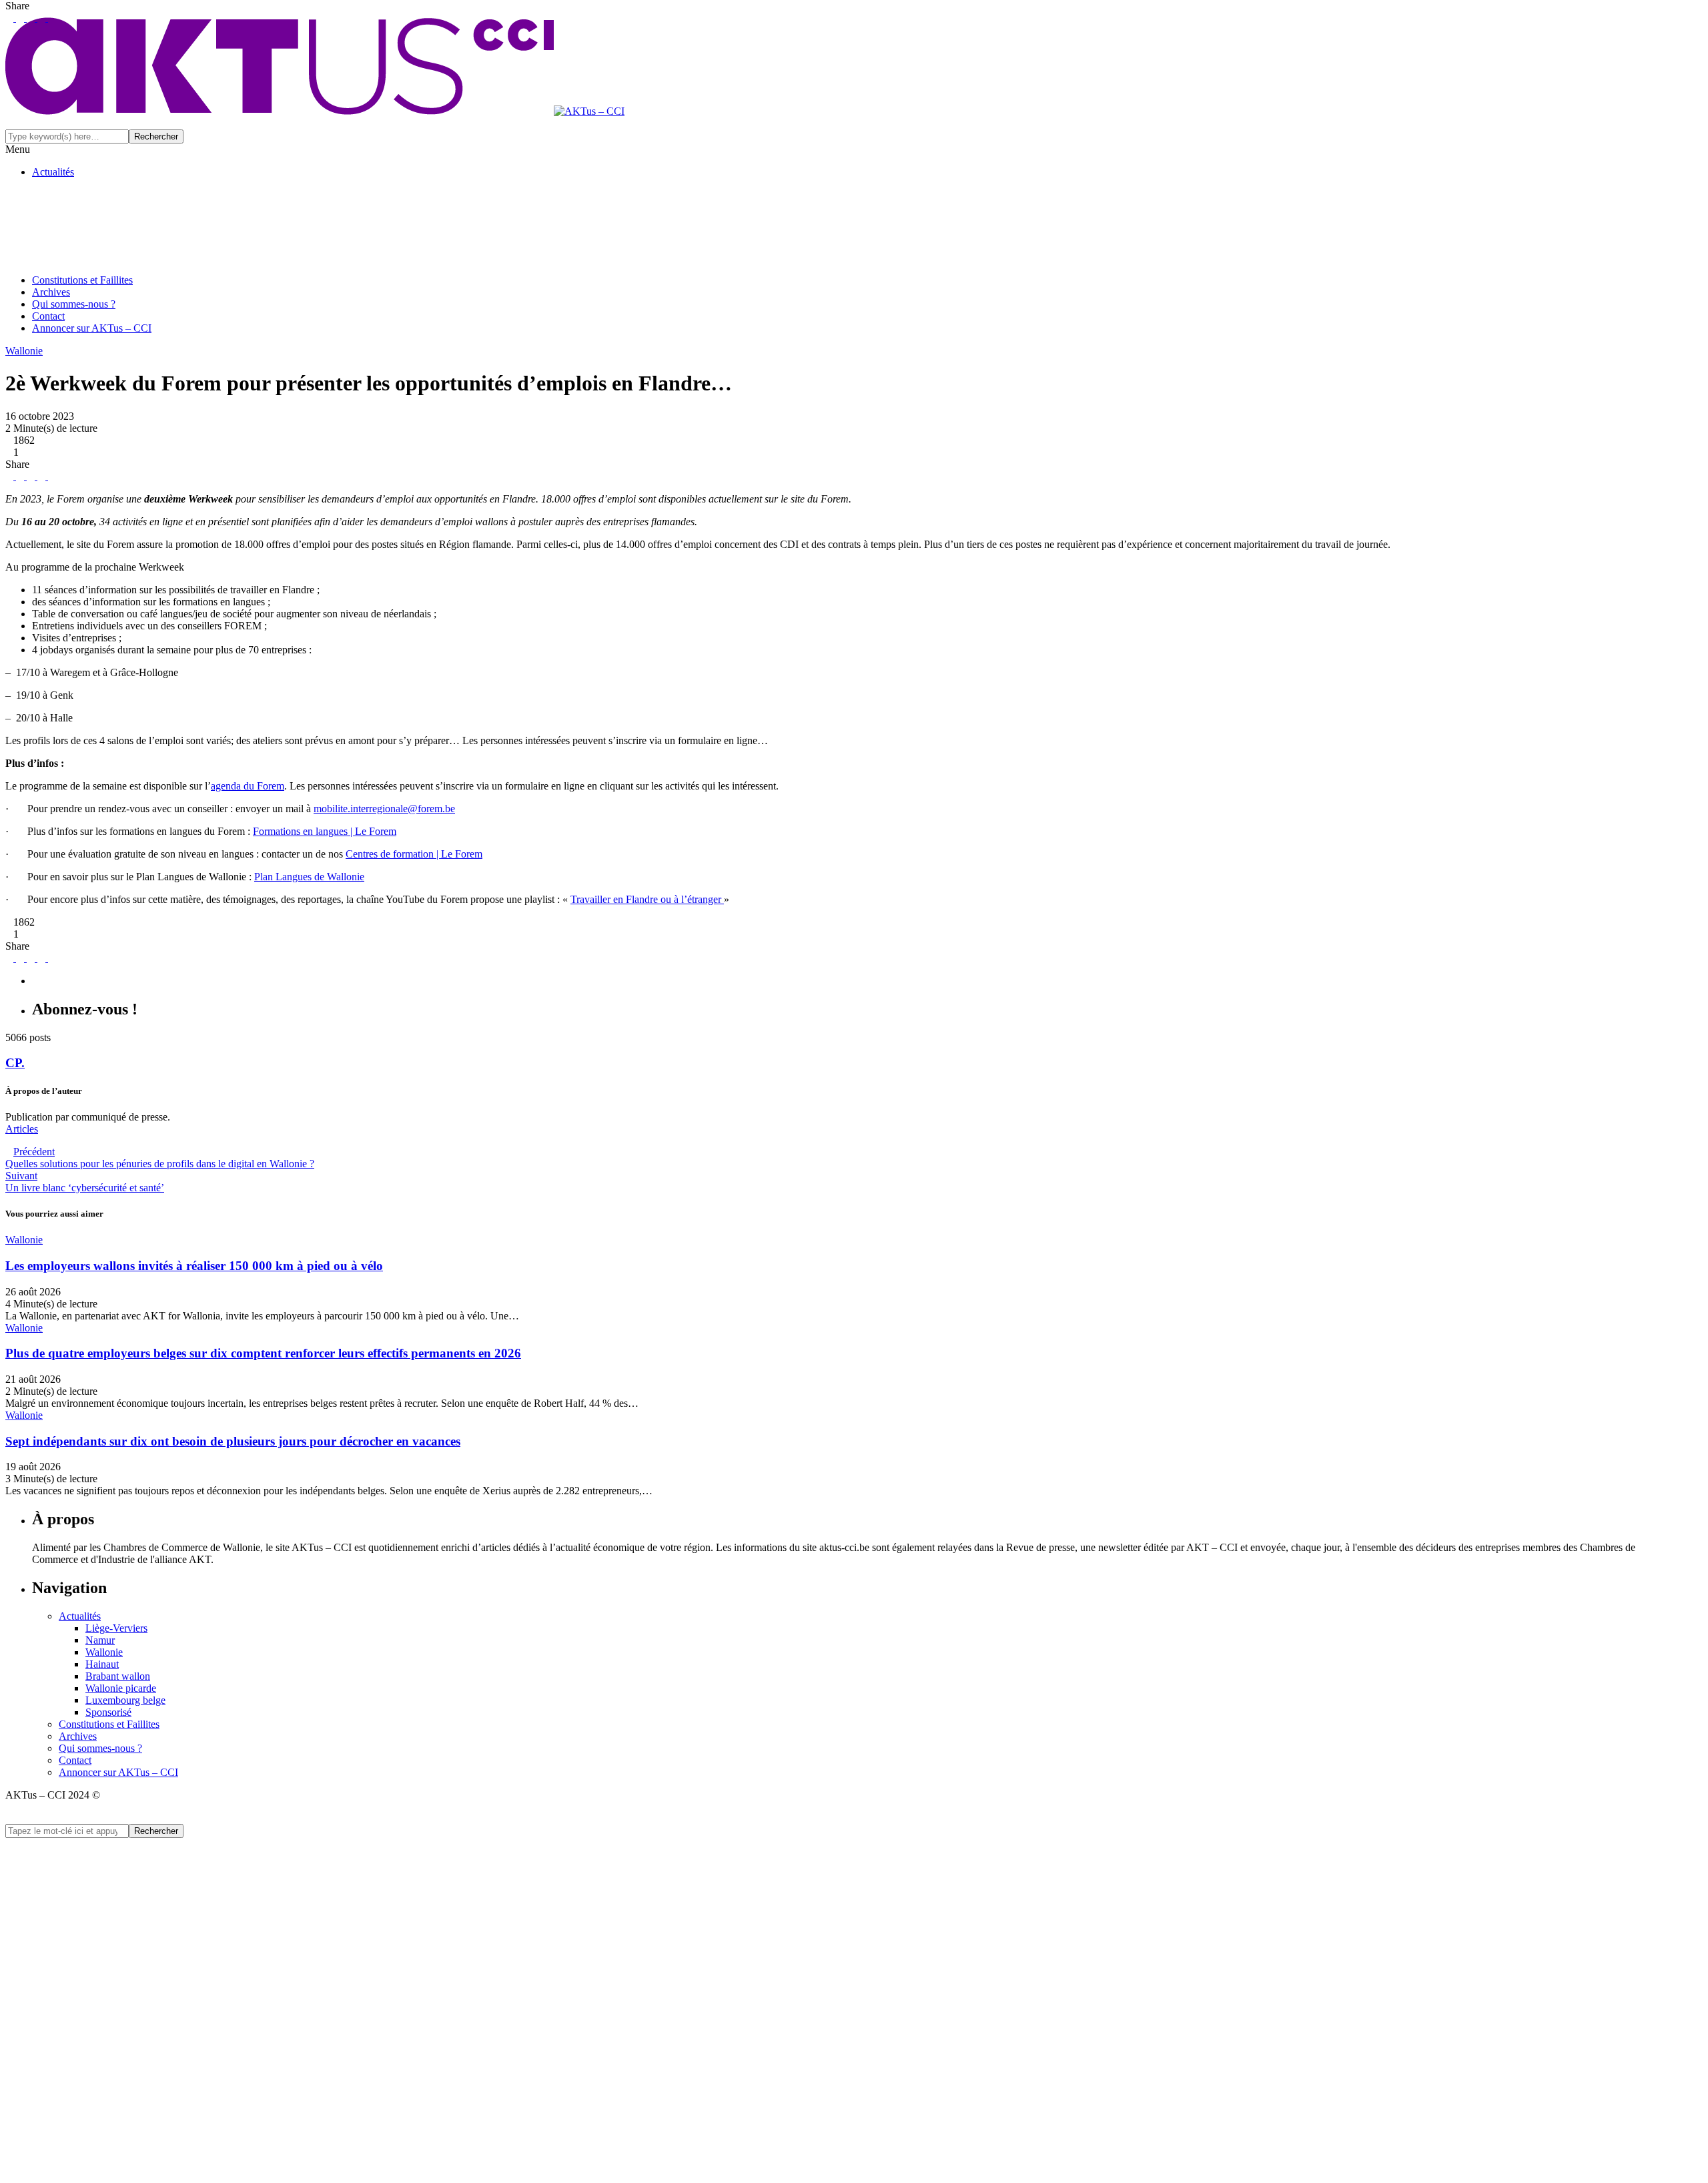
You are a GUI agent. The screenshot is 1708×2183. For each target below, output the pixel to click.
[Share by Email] (51, 476)
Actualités (53, 172)
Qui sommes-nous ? (74, 304)
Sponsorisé (108, 1712)
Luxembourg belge (125, 1700)
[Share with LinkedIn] (29, 476)
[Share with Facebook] (9, 476)
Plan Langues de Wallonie (309, 877)
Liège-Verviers (116, 1628)
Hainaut (102, 1664)
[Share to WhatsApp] (40, 476)
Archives (51, 292)
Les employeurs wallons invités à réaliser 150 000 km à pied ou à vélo (194, 1266)
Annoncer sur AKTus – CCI (92, 328)
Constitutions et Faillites (82, 280)
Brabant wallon (118, 1676)
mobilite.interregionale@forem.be (384, 809)
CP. (15, 1063)
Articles (22, 1129)
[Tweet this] (19, 476)
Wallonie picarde (121, 1688)
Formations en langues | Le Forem (325, 831)
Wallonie (104, 1652)
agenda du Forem (248, 786)
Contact (48, 316)
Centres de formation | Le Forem (414, 854)
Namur (100, 1640)
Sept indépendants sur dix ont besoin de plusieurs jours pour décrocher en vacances (233, 1441)
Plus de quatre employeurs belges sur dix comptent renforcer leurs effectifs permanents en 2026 (263, 1353)
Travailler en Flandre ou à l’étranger (647, 899)
